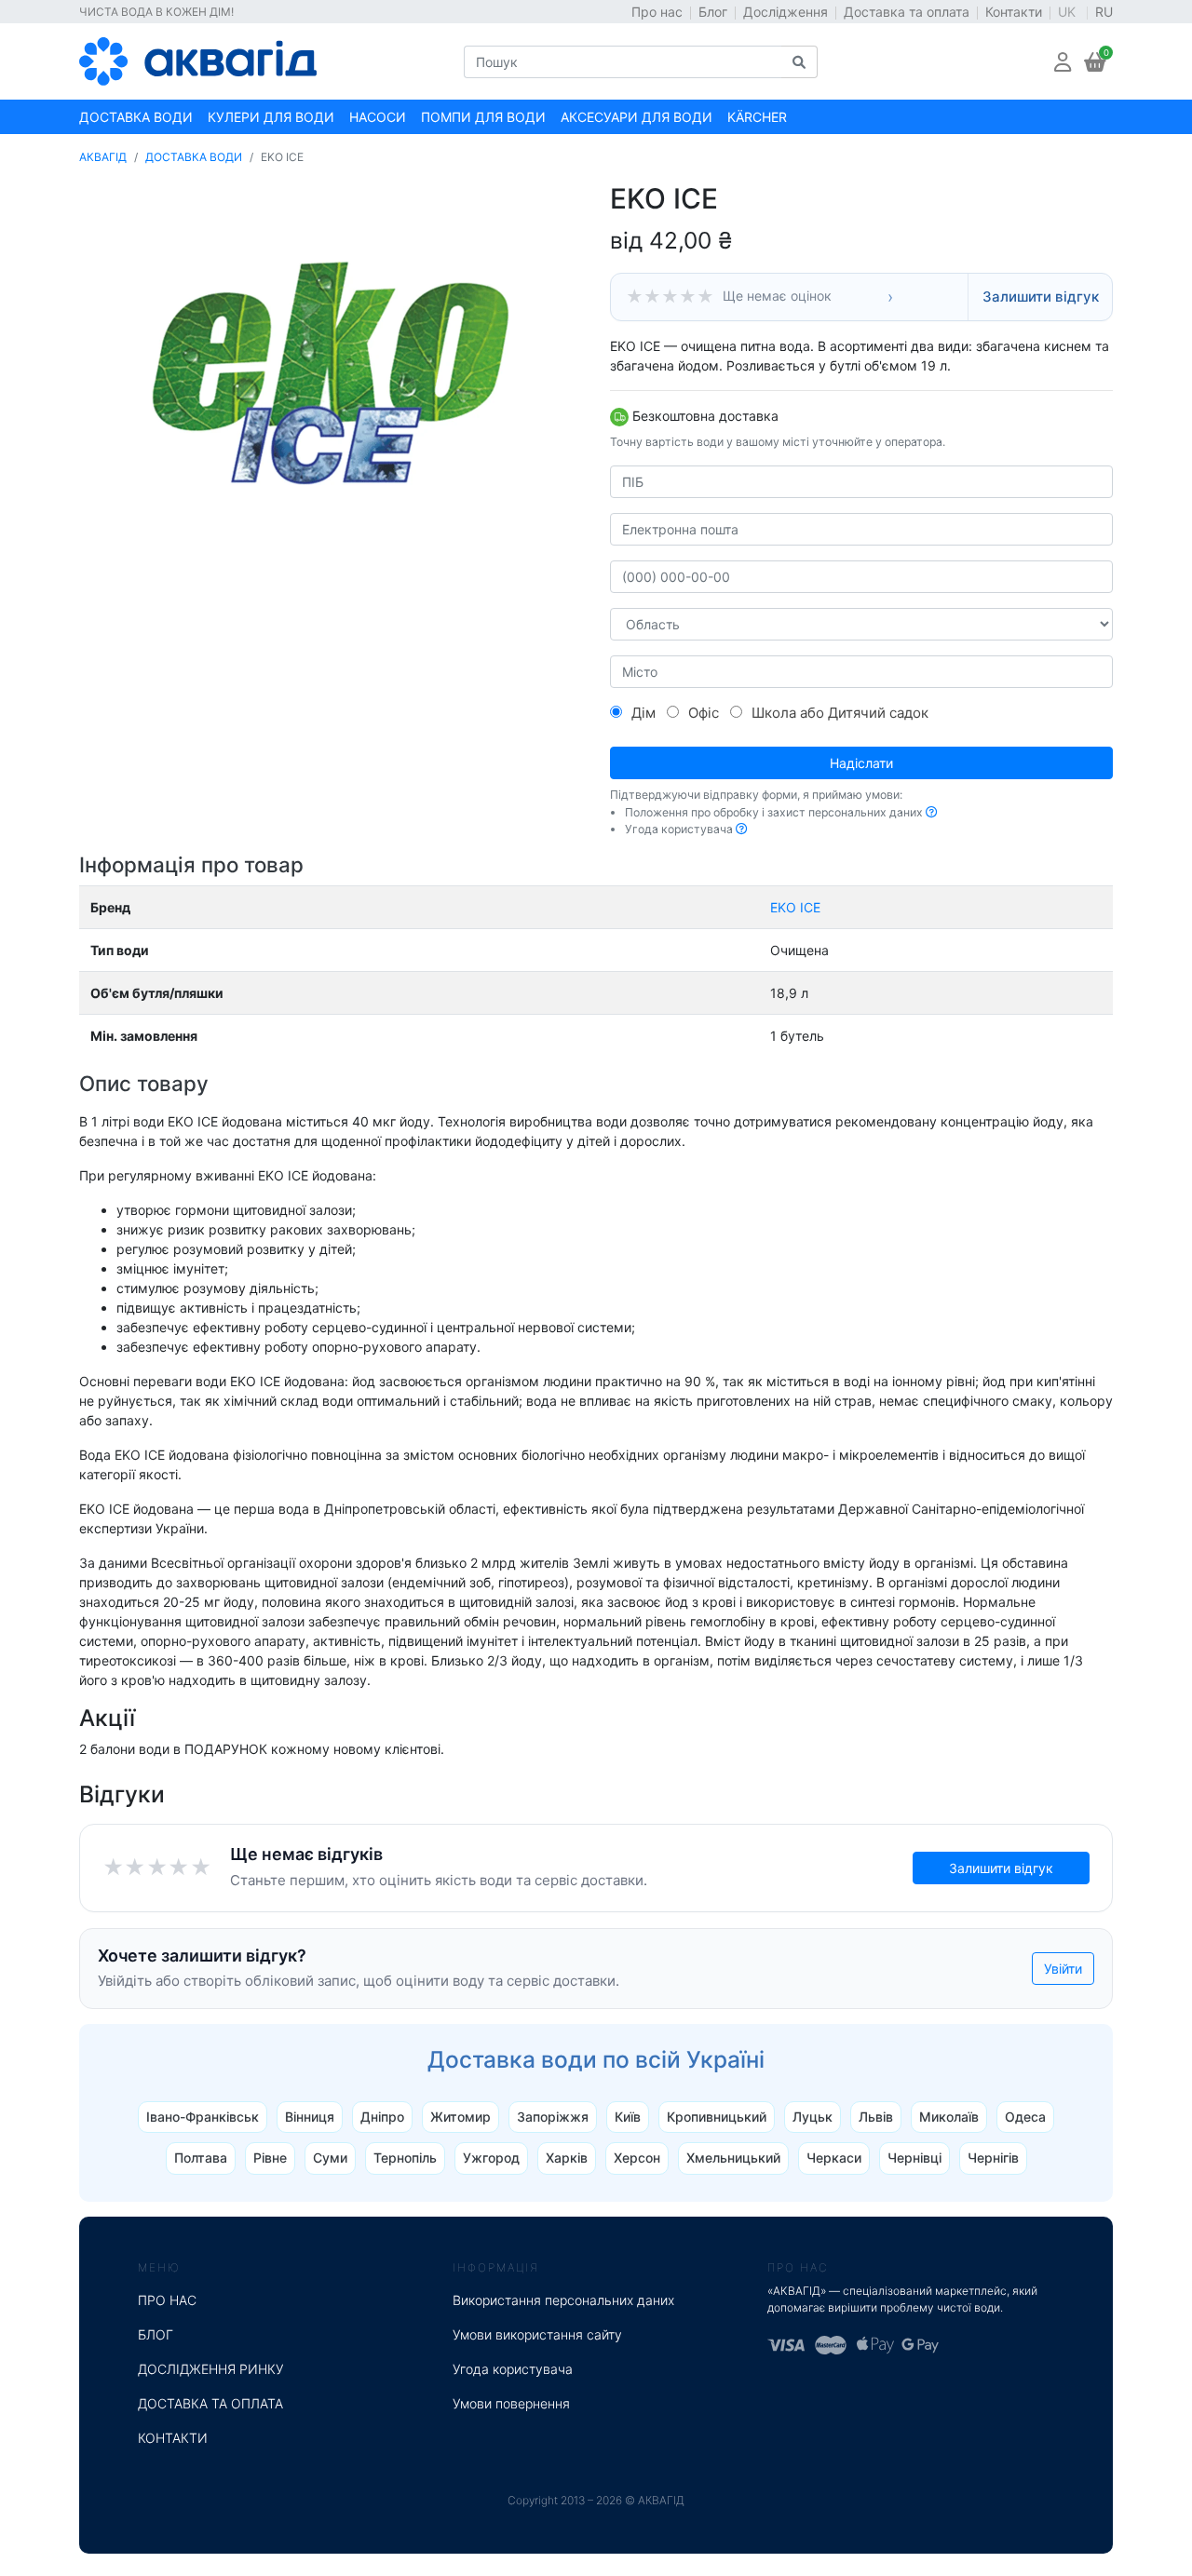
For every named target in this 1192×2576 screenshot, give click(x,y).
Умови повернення (511, 2403)
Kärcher (757, 117)
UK (1069, 12)
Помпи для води (483, 117)
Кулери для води (271, 117)
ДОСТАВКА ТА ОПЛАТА (210, 2403)
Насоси (378, 117)
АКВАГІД (103, 157)
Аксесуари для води (637, 117)
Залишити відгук (1041, 297)
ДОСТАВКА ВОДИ (194, 157)
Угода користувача (513, 2369)
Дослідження (786, 12)
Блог (713, 12)
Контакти (1014, 12)
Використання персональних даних (563, 2300)
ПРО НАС (167, 2300)
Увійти (1063, 1969)
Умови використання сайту (537, 2334)
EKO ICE (795, 907)
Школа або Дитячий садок (840, 713)
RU (1104, 12)
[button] (1063, 62)
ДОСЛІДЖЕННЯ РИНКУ (211, 2369)
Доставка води (136, 117)
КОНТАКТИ (173, 2438)
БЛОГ (156, 2334)
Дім (643, 713)
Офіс (704, 713)
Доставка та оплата (907, 12)
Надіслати (861, 763)
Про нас (657, 12)
